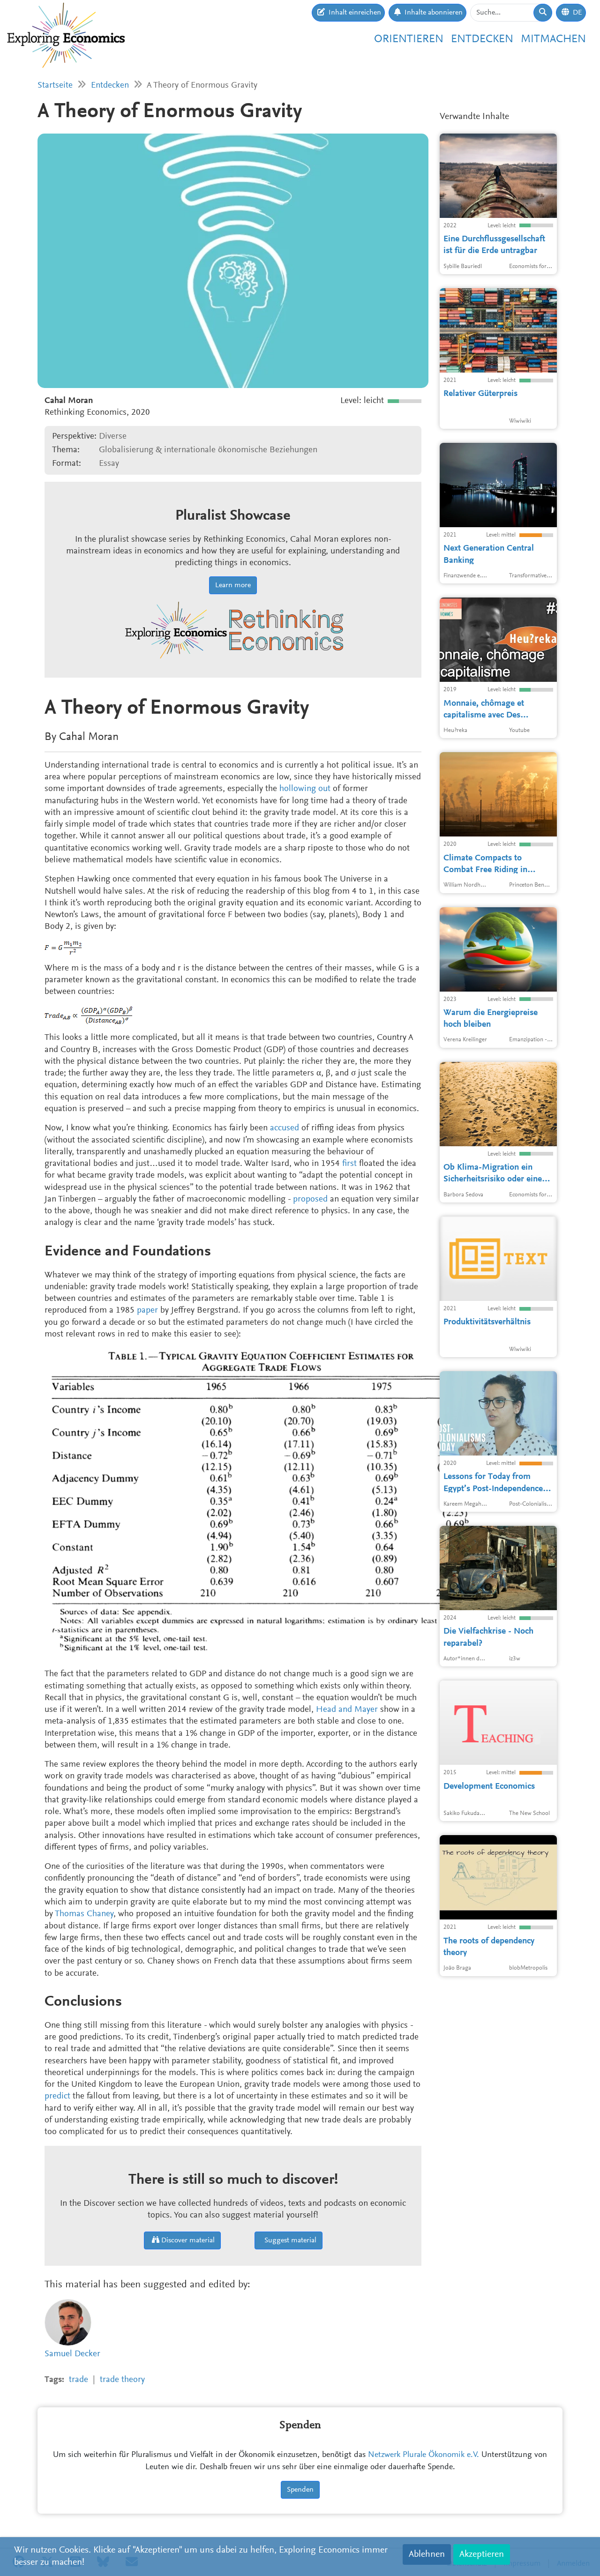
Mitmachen (553, 39)
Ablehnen (427, 2554)
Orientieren (409, 39)
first (349, 1164)
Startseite (55, 86)
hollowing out (305, 789)
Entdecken (482, 39)
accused (285, 1128)
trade (79, 2380)
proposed (310, 1199)
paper (147, 1310)
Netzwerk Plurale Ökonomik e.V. (424, 2455)
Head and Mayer (347, 1710)
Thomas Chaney (84, 1914)
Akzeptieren (482, 2554)
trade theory (122, 2380)
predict (57, 2096)
